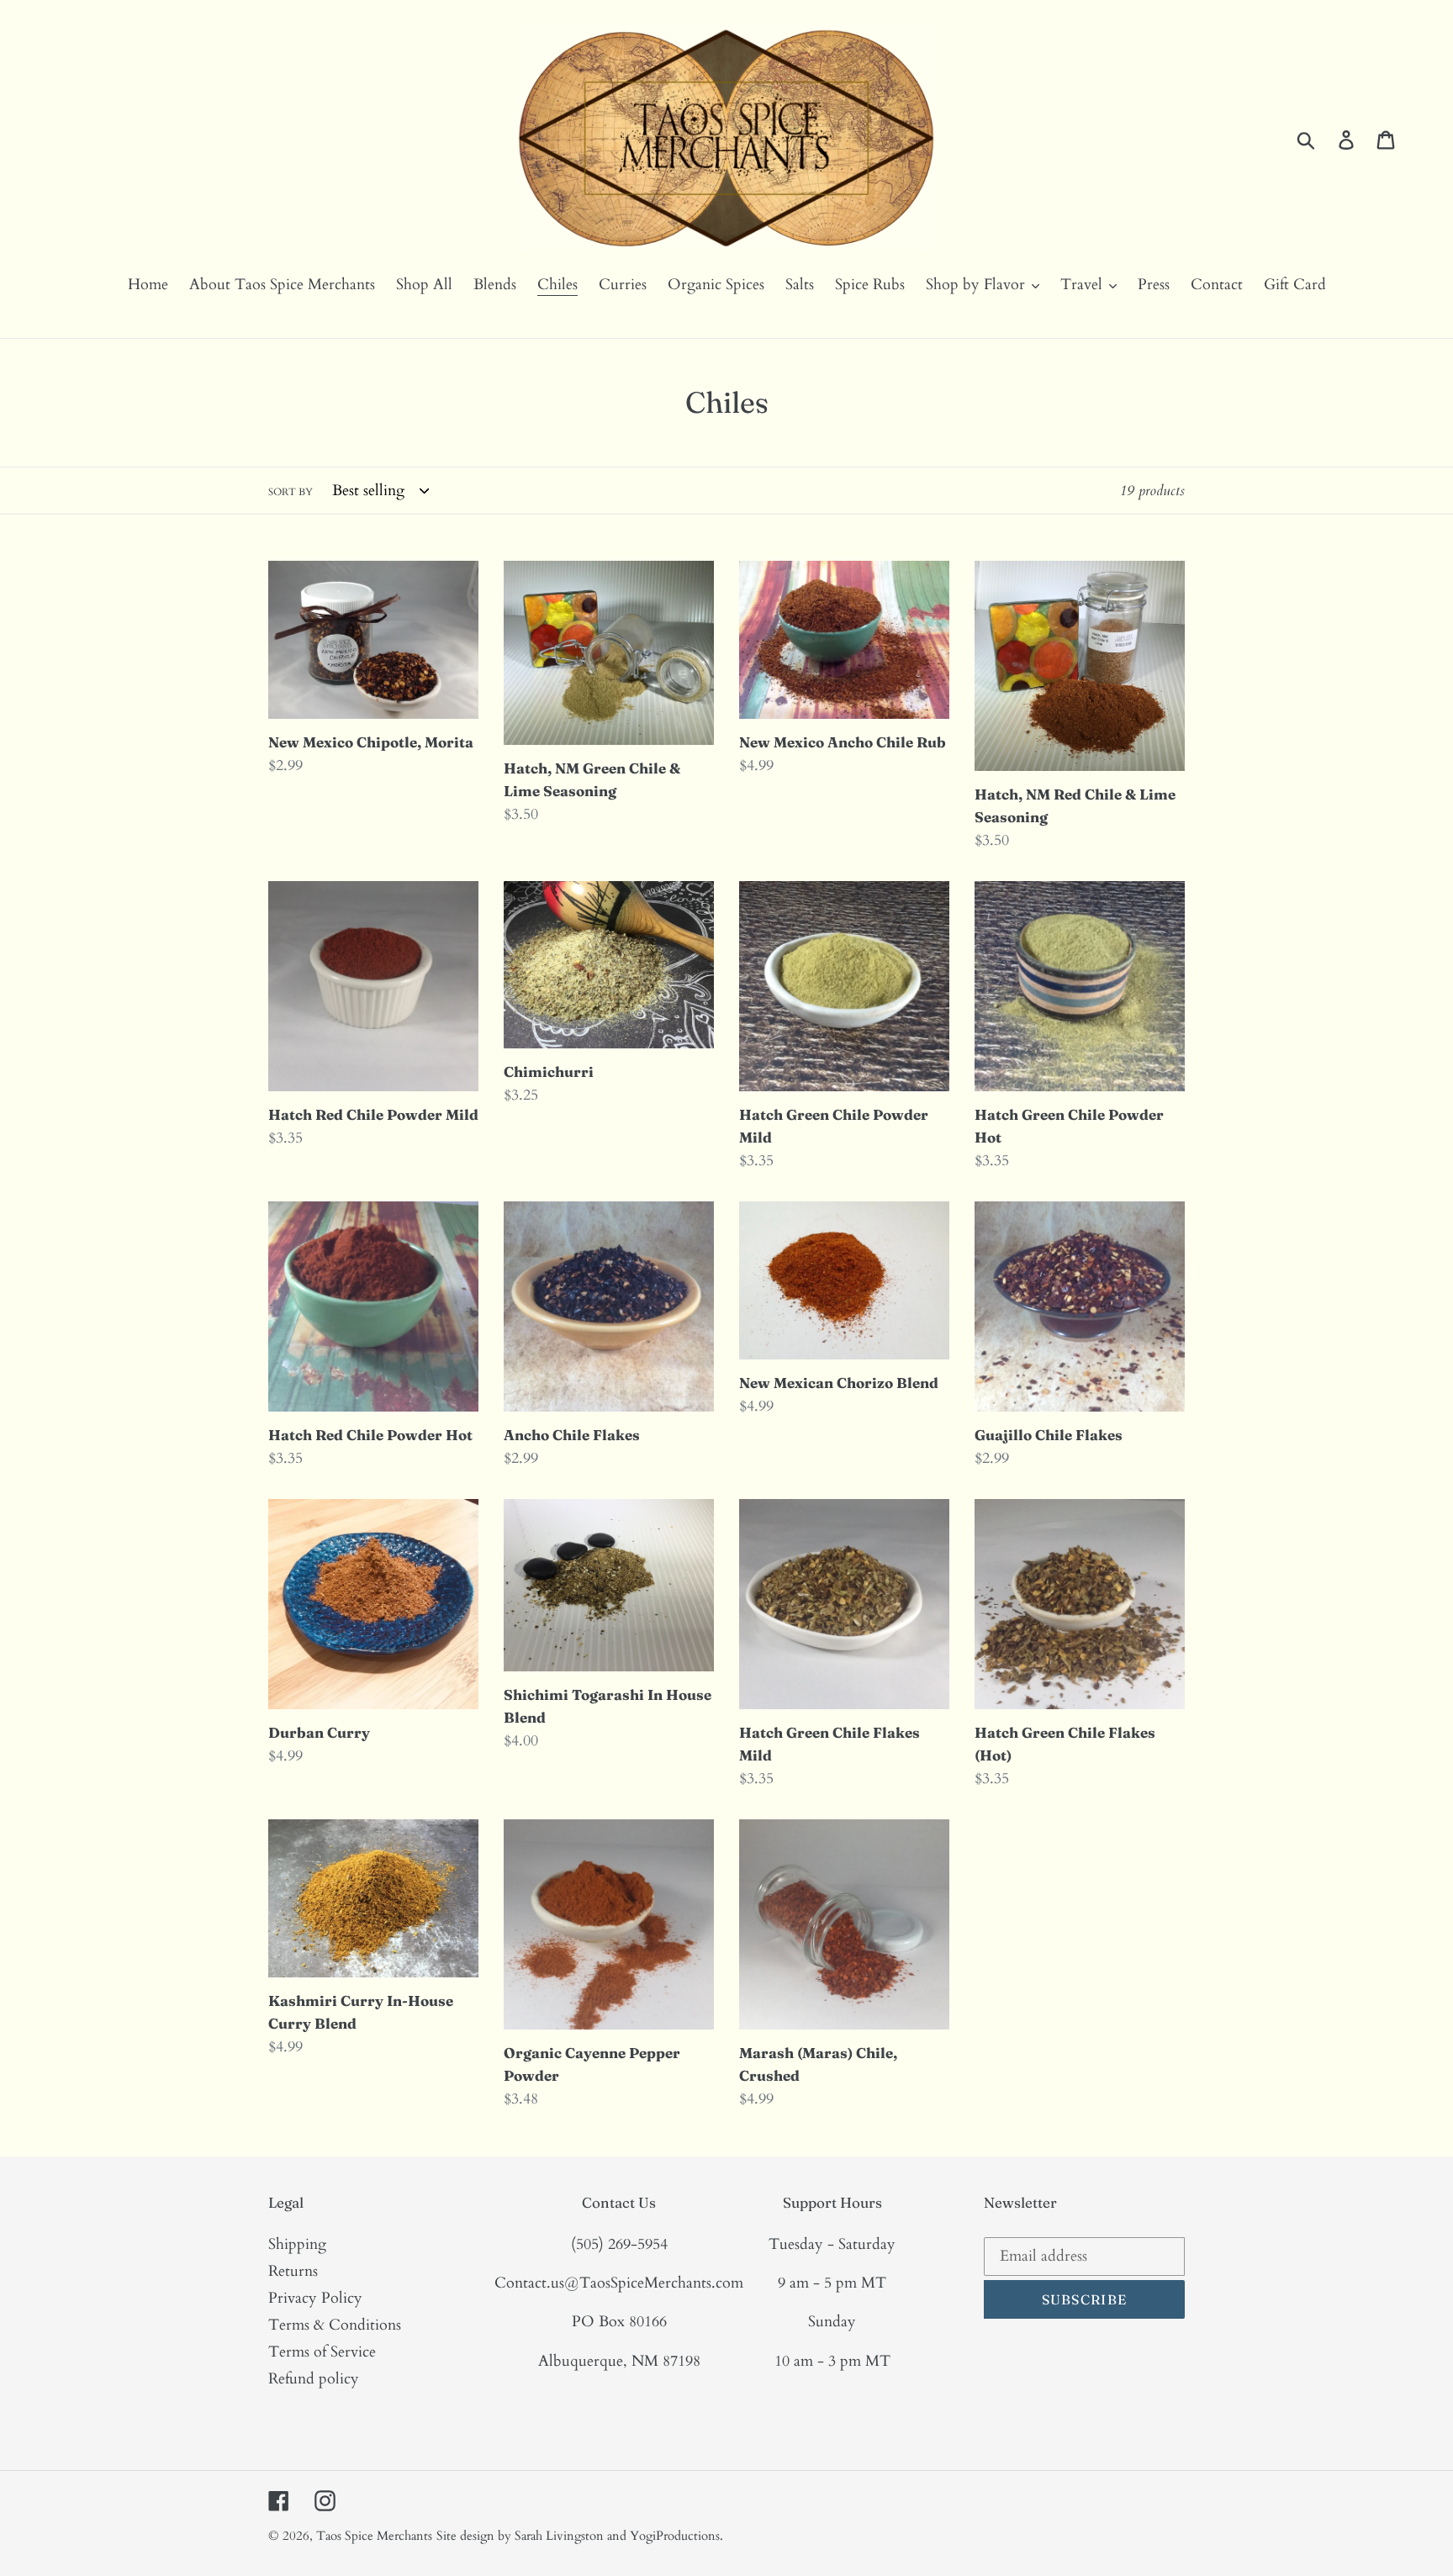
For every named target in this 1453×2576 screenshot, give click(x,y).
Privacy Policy (315, 2298)
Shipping (297, 2244)
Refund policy (314, 2379)
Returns (293, 2271)
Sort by (291, 492)
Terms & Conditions (335, 2325)
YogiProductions (675, 2536)
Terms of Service (322, 2352)
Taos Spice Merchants (374, 2536)
